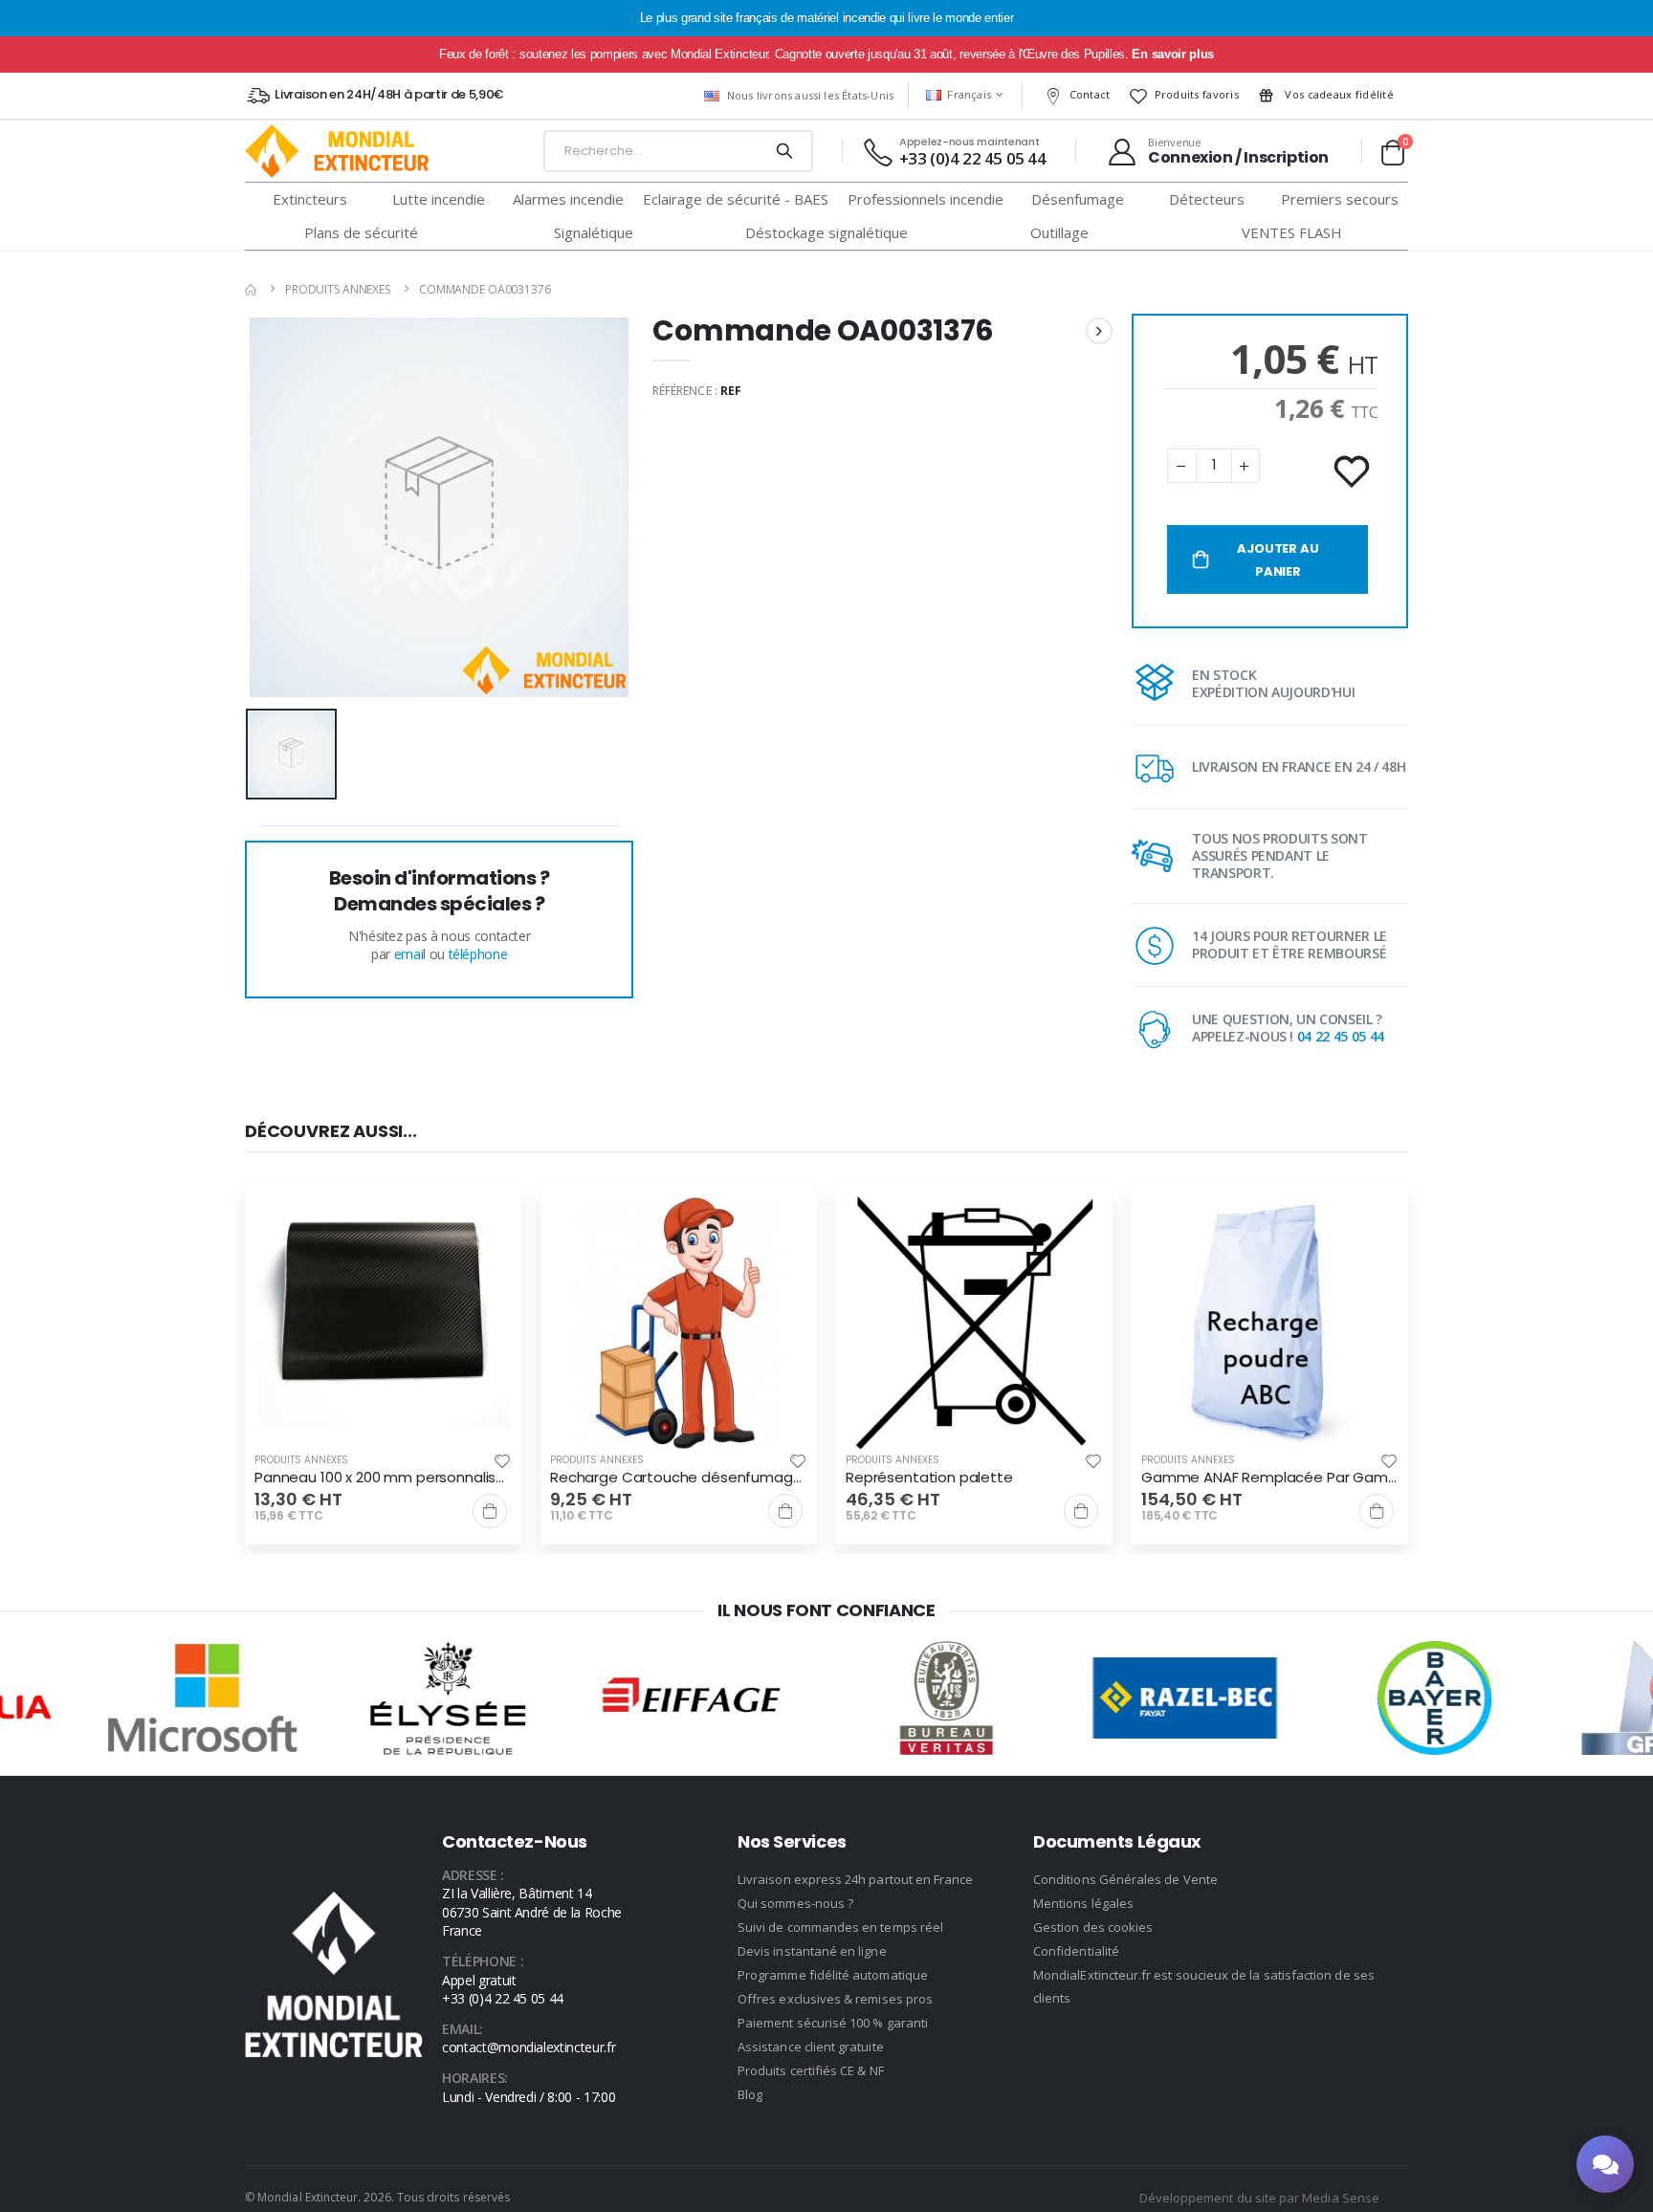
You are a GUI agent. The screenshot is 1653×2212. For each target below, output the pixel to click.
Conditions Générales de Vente (1125, 1879)
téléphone (478, 954)
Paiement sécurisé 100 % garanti (833, 2023)
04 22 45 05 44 (1341, 1036)
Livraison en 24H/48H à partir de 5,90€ (389, 94)
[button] (1392, 152)
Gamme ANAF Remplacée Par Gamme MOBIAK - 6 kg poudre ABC (1270, 1478)
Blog (750, 2094)
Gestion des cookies (1093, 1927)
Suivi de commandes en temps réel (840, 1927)
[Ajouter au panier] (490, 1511)
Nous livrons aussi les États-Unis (810, 95)
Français (969, 94)
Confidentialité (1076, 1951)
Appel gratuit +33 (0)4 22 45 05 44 (503, 1990)
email (410, 954)
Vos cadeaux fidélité (1338, 94)
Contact (1090, 94)
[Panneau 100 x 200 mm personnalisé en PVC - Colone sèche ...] (383, 1323)
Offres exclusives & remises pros (835, 1999)
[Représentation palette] (974, 1323)
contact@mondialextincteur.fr (529, 2047)
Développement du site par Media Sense (1259, 2198)
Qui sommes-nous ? (795, 1903)
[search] (784, 151)
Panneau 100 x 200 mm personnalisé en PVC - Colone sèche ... (383, 1478)
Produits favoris (1197, 94)
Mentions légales (1083, 1903)
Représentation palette (929, 1478)
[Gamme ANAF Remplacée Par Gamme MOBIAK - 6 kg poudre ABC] (1270, 1323)
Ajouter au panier (1278, 560)
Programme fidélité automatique (833, 1975)
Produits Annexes (338, 289)
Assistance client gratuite (811, 2047)
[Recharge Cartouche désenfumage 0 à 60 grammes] (679, 1323)
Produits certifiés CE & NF (811, 2070)
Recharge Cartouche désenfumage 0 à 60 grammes (679, 1478)
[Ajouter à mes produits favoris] (1354, 472)
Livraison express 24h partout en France (856, 1879)
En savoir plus (1172, 54)
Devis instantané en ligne (812, 1951)
